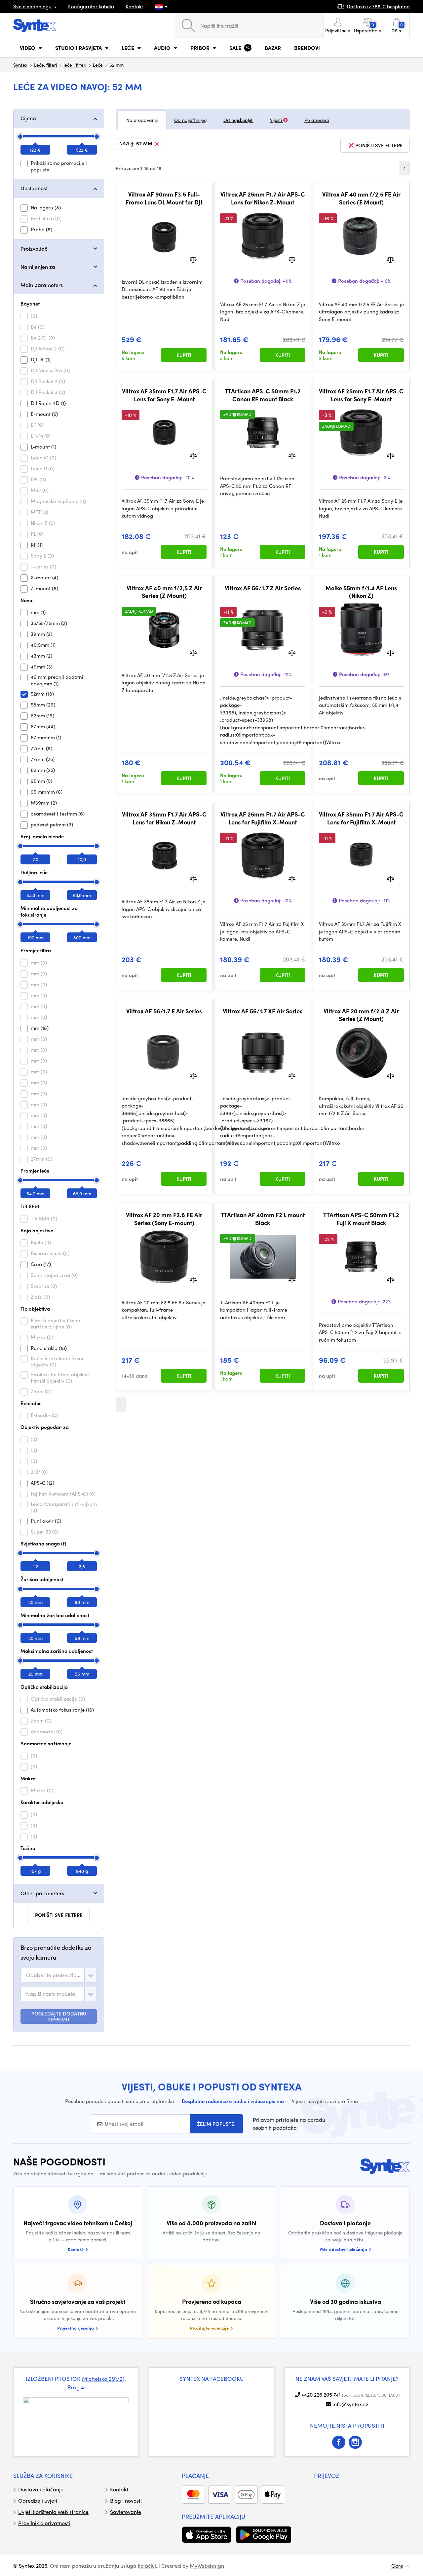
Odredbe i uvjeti (38, 2501)
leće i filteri (75, 65)
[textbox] (54, 1975)
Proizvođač (34, 249)
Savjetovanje (126, 2512)
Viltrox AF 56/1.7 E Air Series (164, 1011)
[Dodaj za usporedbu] (193, 259)
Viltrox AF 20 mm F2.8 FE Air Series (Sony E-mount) (164, 1219)
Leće (98, 65)
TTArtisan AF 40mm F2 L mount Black (263, 1219)
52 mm (144, 144)
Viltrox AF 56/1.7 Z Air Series (263, 588)
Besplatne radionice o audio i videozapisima (233, 2101)
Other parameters (42, 1893)
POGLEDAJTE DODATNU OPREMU (59, 2016)
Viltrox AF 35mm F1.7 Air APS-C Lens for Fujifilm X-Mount (361, 818)
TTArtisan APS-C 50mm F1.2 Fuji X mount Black (361, 1219)
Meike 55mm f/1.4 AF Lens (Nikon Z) (361, 592)
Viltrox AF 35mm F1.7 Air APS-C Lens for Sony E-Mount (164, 395)
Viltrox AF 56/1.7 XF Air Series (263, 1011)
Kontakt (134, 6)
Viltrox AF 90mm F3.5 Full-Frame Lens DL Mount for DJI (164, 198)
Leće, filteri (45, 65)
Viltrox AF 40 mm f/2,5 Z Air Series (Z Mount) (164, 592)
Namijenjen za (38, 267)
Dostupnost (34, 188)
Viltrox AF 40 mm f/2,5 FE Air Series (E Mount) (361, 198)
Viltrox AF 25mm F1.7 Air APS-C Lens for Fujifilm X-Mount (263, 818)
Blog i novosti (126, 2501)
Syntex (20, 65)
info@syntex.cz (350, 2404)
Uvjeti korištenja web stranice (53, 2512)
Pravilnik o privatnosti (44, 2523)
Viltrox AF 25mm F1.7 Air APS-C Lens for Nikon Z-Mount (263, 198)
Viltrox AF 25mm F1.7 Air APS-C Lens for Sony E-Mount (361, 395)
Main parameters (42, 285)
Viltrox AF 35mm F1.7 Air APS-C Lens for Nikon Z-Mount (164, 818)
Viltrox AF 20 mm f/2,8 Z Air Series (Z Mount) (361, 1015)
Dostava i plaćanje (41, 2489)
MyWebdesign (207, 2566)
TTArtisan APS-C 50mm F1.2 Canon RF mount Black (263, 395)
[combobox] (59, 1975)
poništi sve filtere (59, 1915)
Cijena (28, 118)
